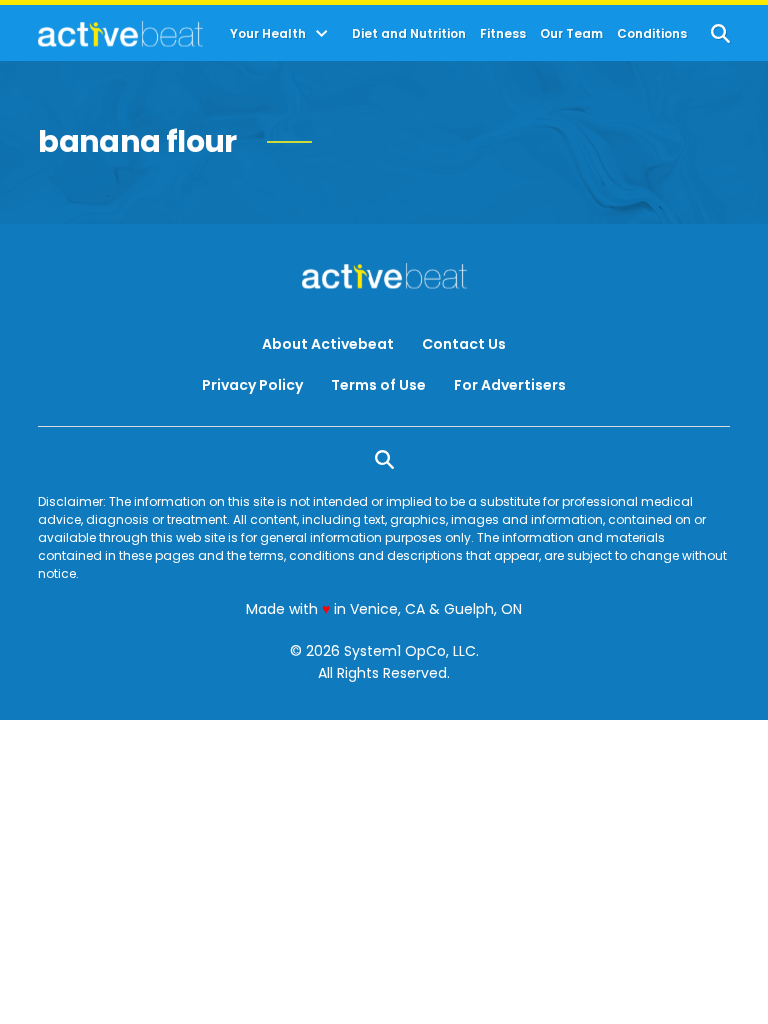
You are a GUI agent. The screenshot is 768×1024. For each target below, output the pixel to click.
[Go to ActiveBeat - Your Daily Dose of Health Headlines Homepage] (120, 34)
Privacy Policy (252, 385)
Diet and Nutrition (409, 34)
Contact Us (464, 344)
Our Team (571, 34)
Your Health (268, 34)
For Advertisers (510, 385)
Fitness (503, 34)
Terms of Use (378, 385)
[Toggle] (322, 34)
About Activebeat (328, 344)
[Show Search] (720, 33)
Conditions (652, 34)
